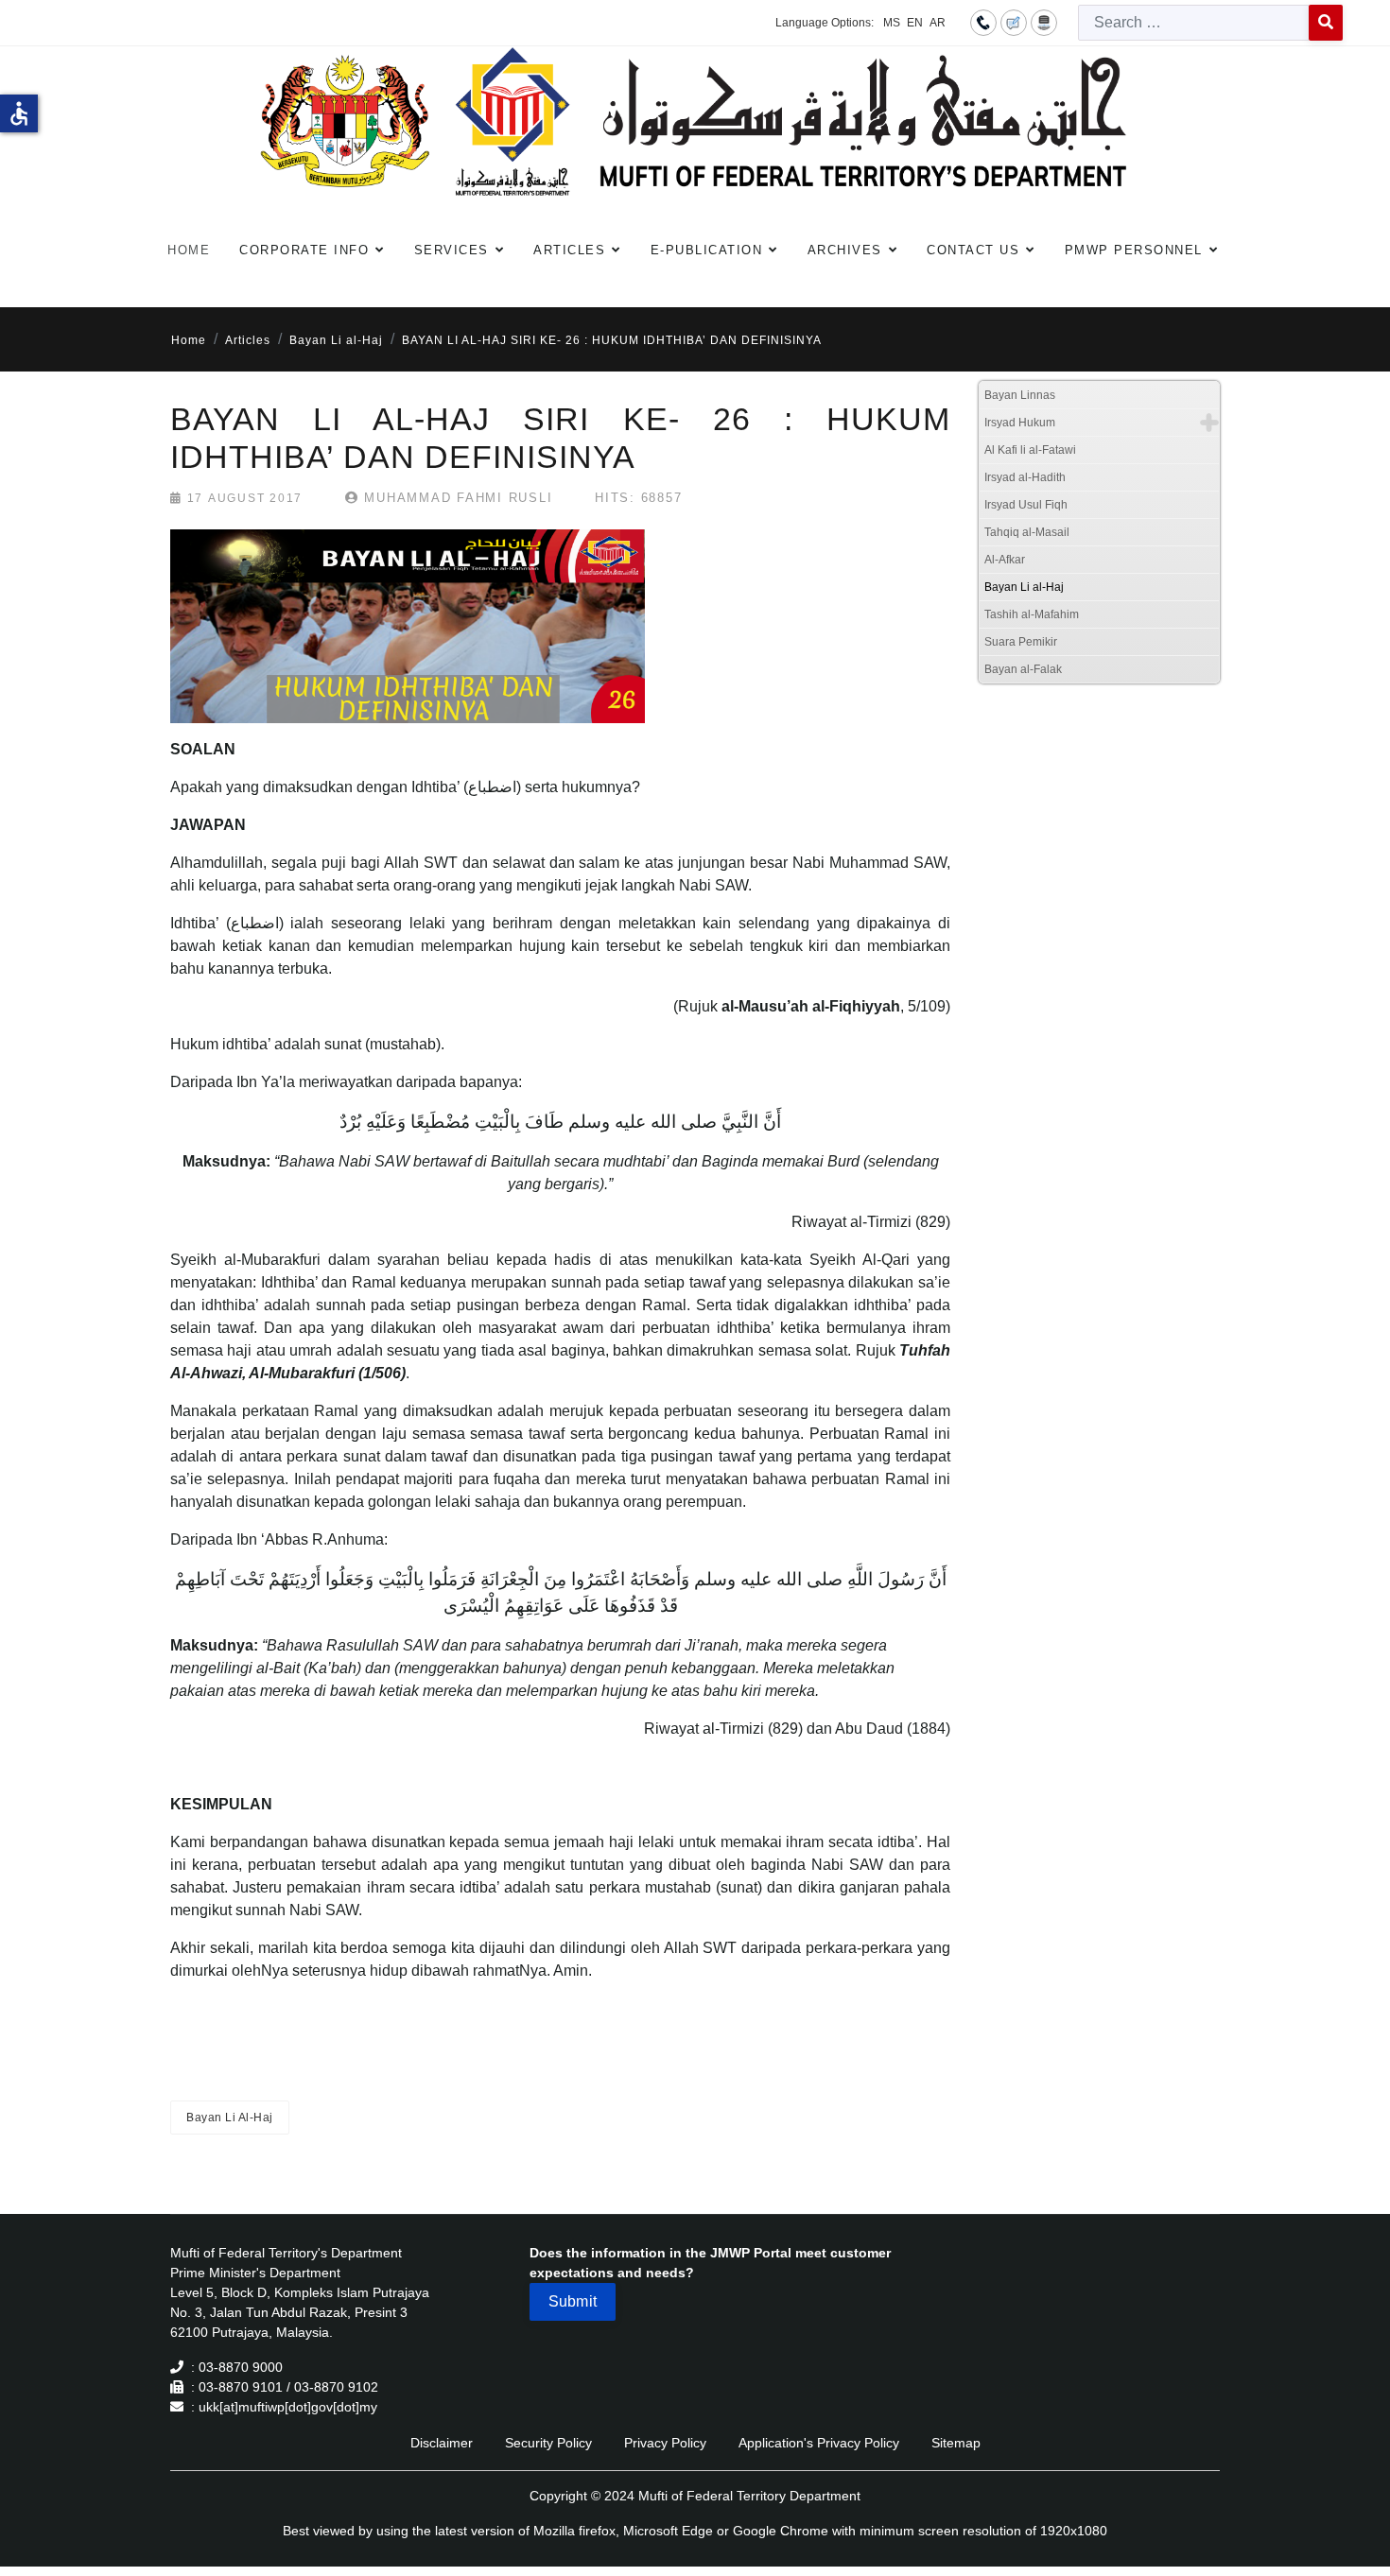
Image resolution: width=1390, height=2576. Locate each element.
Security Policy (548, 2443)
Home (189, 250)
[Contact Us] (983, 22)
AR (938, 23)
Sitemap (956, 2443)
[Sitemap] (1044, 22)
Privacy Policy (665, 2443)
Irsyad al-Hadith (1025, 477)
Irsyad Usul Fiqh (1026, 505)
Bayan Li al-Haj (1024, 587)
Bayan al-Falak (1023, 669)
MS (892, 23)
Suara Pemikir (1021, 642)
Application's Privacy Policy (819, 2443)
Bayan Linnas (1020, 395)
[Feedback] (1014, 22)
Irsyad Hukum (1020, 423)
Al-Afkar (1005, 560)
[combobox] (1194, 23)
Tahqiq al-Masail (1027, 532)
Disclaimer (442, 2443)
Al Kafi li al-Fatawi (1030, 450)
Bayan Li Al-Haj (230, 2118)
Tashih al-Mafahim (1032, 614)
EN (915, 23)
